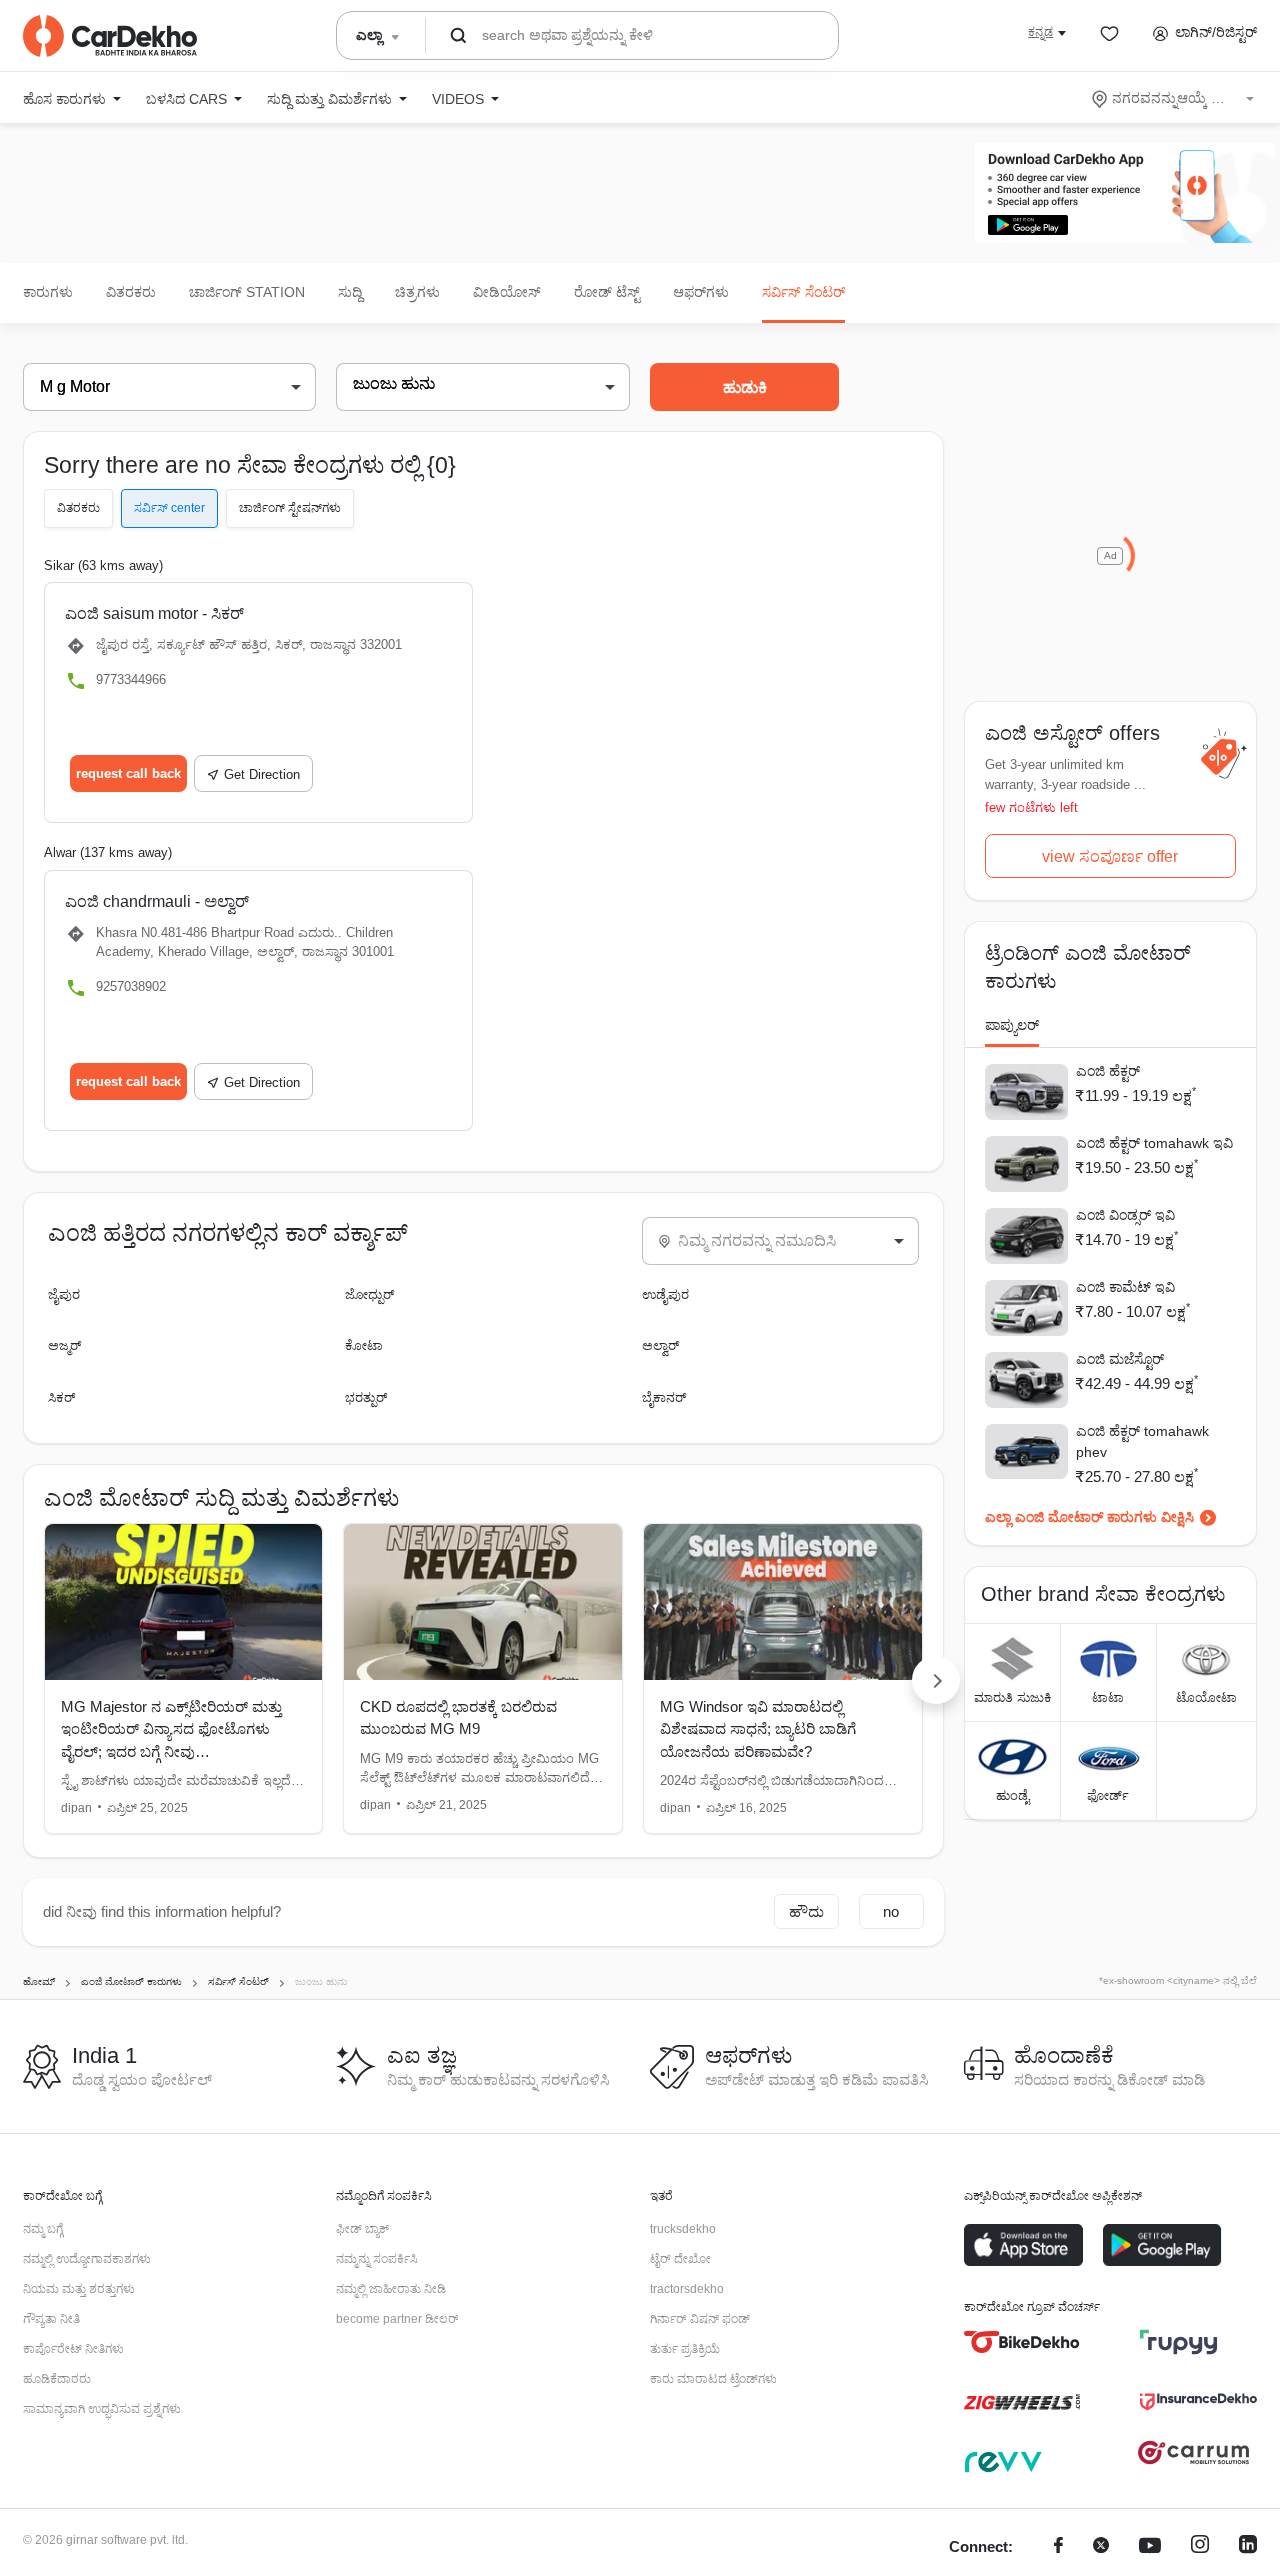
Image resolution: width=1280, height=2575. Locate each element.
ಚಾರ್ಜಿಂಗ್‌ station (247, 292)
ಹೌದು (806, 1911)
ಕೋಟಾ (364, 1345)
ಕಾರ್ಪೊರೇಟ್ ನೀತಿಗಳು (73, 2349)
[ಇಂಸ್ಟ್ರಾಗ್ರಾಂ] (1200, 2547)
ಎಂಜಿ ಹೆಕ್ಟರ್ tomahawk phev (1142, 1441)
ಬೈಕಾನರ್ (664, 1397)
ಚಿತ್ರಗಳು (417, 292)
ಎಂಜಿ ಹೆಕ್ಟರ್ (1108, 1071)
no (891, 1911)
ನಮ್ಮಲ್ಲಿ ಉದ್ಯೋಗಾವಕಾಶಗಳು (87, 2259)
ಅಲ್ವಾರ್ (660, 1345)
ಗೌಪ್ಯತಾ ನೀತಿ (51, 2319)
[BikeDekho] (1022, 2342)
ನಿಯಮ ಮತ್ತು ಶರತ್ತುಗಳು (79, 2289)
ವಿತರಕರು (131, 292)
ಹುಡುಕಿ (745, 387)
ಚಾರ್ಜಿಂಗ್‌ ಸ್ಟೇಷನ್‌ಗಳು (290, 508)
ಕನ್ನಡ (1040, 32)
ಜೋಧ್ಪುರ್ (369, 1294)
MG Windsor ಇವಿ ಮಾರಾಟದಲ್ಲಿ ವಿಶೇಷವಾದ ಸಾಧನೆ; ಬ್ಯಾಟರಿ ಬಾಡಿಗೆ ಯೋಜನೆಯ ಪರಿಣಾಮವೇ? (758, 1729)
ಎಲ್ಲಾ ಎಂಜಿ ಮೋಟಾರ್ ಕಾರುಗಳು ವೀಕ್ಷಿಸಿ (1089, 1517)
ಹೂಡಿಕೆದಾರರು (57, 2379)
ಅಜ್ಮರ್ (64, 1345)
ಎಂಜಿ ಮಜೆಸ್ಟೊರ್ (1120, 1359)
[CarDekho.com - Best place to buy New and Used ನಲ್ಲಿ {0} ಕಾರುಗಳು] (110, 36)
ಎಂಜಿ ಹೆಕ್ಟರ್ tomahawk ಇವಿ (1154, 1143)
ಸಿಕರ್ (61, 1397)
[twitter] (1101, 2547)
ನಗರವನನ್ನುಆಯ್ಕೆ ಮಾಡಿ (1174, 98)
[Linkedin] (1248, 2547)
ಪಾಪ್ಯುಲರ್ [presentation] (1012, 1025)
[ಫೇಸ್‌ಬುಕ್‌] (1058, 2547)
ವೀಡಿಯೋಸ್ (507, 292)
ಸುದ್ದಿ (350, 292)
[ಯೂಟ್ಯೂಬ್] (1150, 2547)
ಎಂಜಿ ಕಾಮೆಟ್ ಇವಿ (1125, 1287)
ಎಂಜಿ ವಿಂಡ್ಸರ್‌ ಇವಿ (1125, 1215)
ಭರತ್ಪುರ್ (366, 1397)
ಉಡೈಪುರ (665, 1294)
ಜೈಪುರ (64, 1294)
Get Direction (262, 774)
